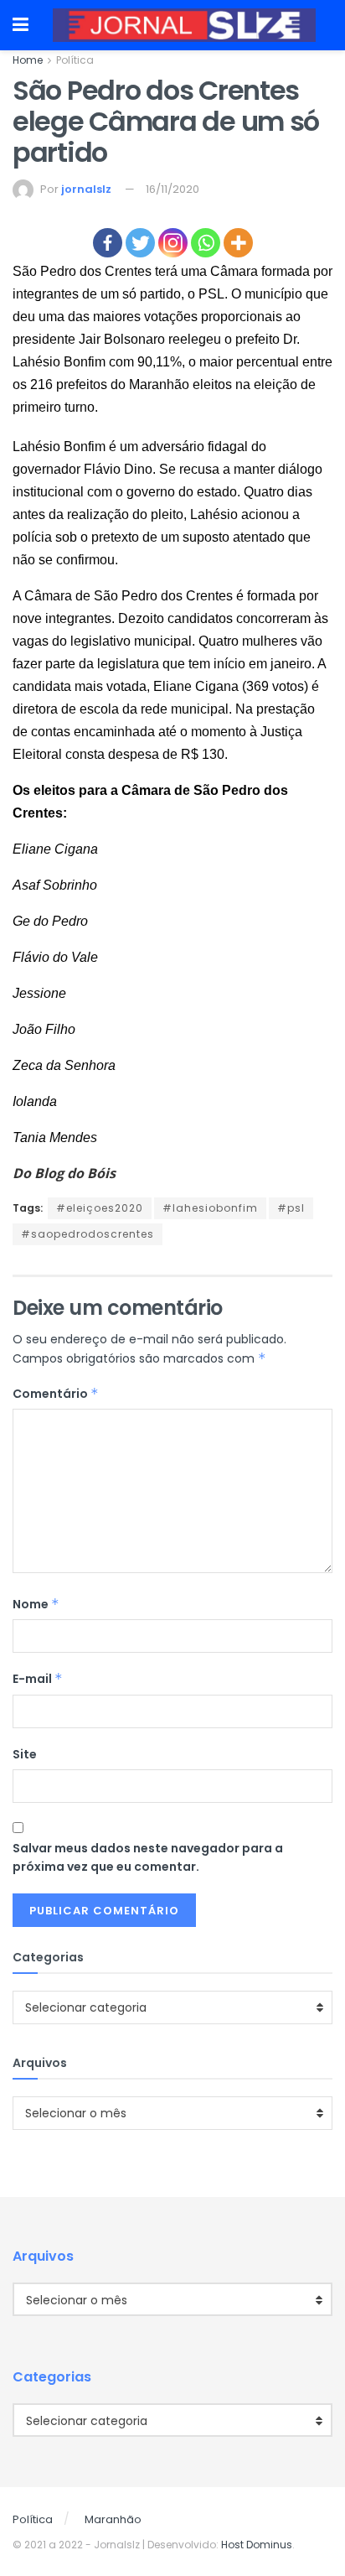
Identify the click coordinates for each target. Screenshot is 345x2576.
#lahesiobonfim (210, 1208)
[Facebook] (108, 243)
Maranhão (113, 2519)
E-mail (38, 1679)
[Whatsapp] (206, 243)
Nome (36, 1604)
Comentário (56, 1394)
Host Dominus (257, 2545)
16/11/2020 (172, 189)
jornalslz (86, 189)
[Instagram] (173, 243)
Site (25, 1754)
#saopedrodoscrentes (88, 1234)
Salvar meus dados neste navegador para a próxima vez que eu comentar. (148, 1857)
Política (75, 60)
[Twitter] (140, 243)
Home (28, 60)
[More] (238, 243)
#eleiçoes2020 (100, 1208)
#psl (291, 1208)
